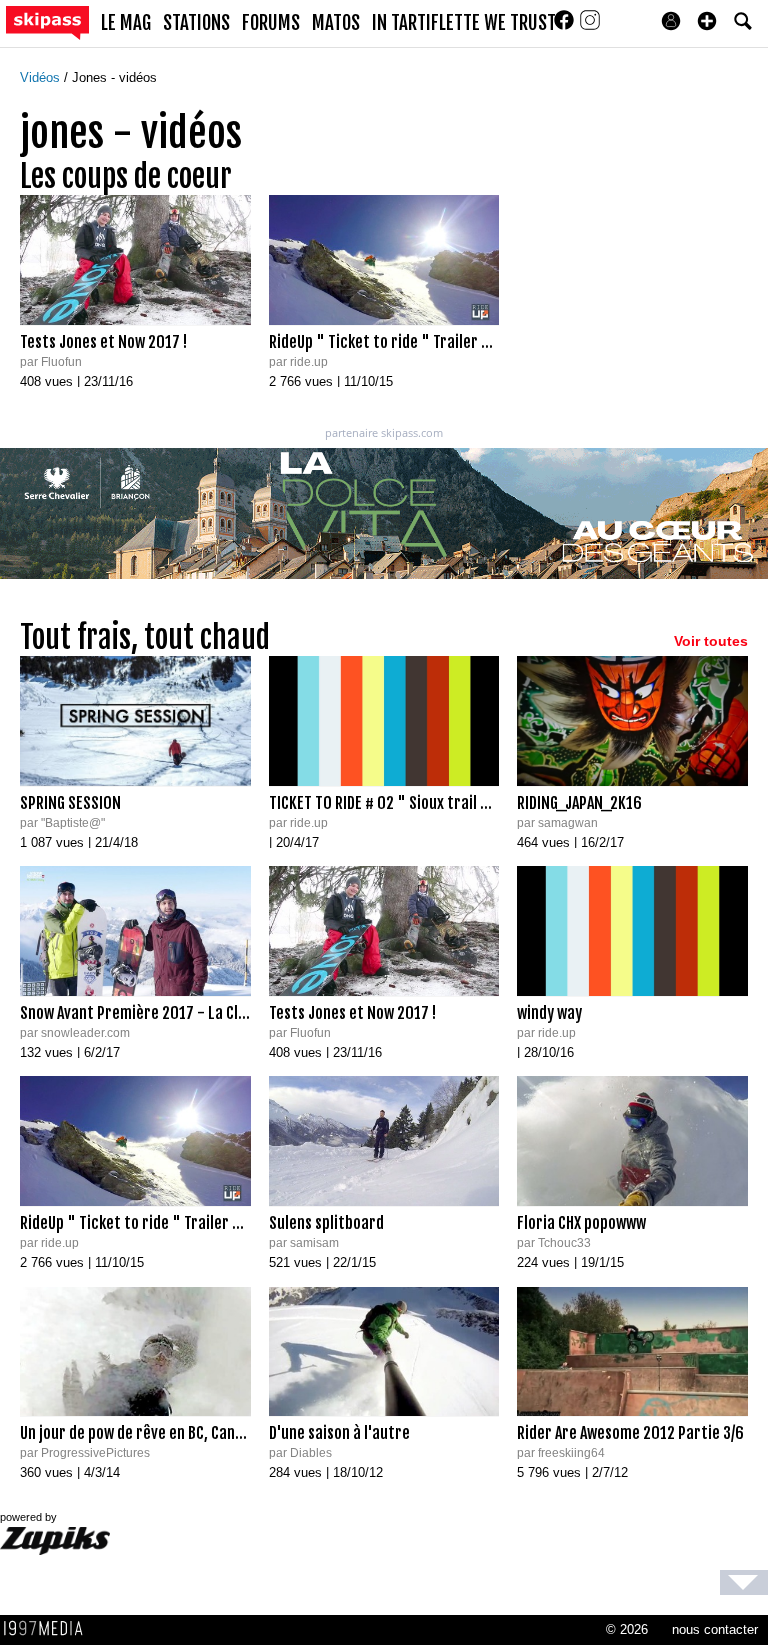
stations (196, 23)
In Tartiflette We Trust (464, 23)
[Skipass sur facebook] (566, 26)
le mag (126, 23)
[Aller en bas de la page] (744, 1582)
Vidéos (42, 77)
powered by (28, 1517)
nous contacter (715, 1629)
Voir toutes (711, 641)
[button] (707, 21)
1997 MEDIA (49, 1629)
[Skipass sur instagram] (590, 26)
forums (271, 23)
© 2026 (627, 1629)
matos (336, 23)
